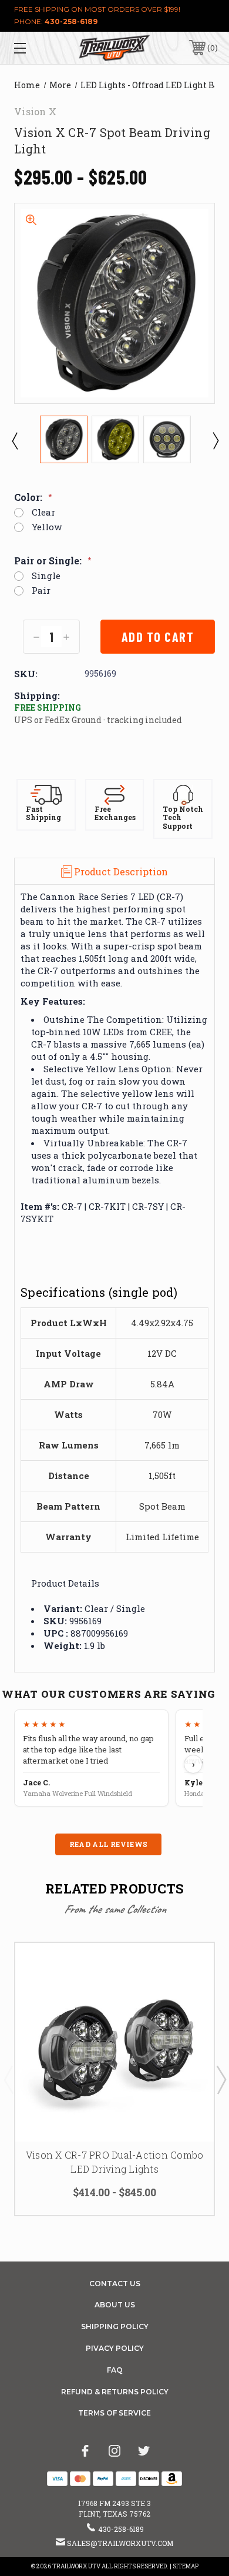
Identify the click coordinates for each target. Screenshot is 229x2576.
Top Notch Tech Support (183, 818)
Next (215, 440)
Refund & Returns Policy (115, 2392)
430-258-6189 (71, 21)
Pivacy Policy (115, 2348)
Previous (14, 440)
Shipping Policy (115, 2326)
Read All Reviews (109, 1844)
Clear (43, 512)
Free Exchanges (115, 813)
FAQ (115, 2370)
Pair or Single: (53, 561)
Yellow (47, 527)
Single (46, 576)
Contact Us (115, 2284)
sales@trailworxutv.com (120, 2543)
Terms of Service (114, 2413)
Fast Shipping (43, 813)
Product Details (65, 1583)
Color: (33, 497)
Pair (41, 591)
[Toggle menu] (34, 48)
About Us (115, 2305)
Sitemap (186, 2566)
